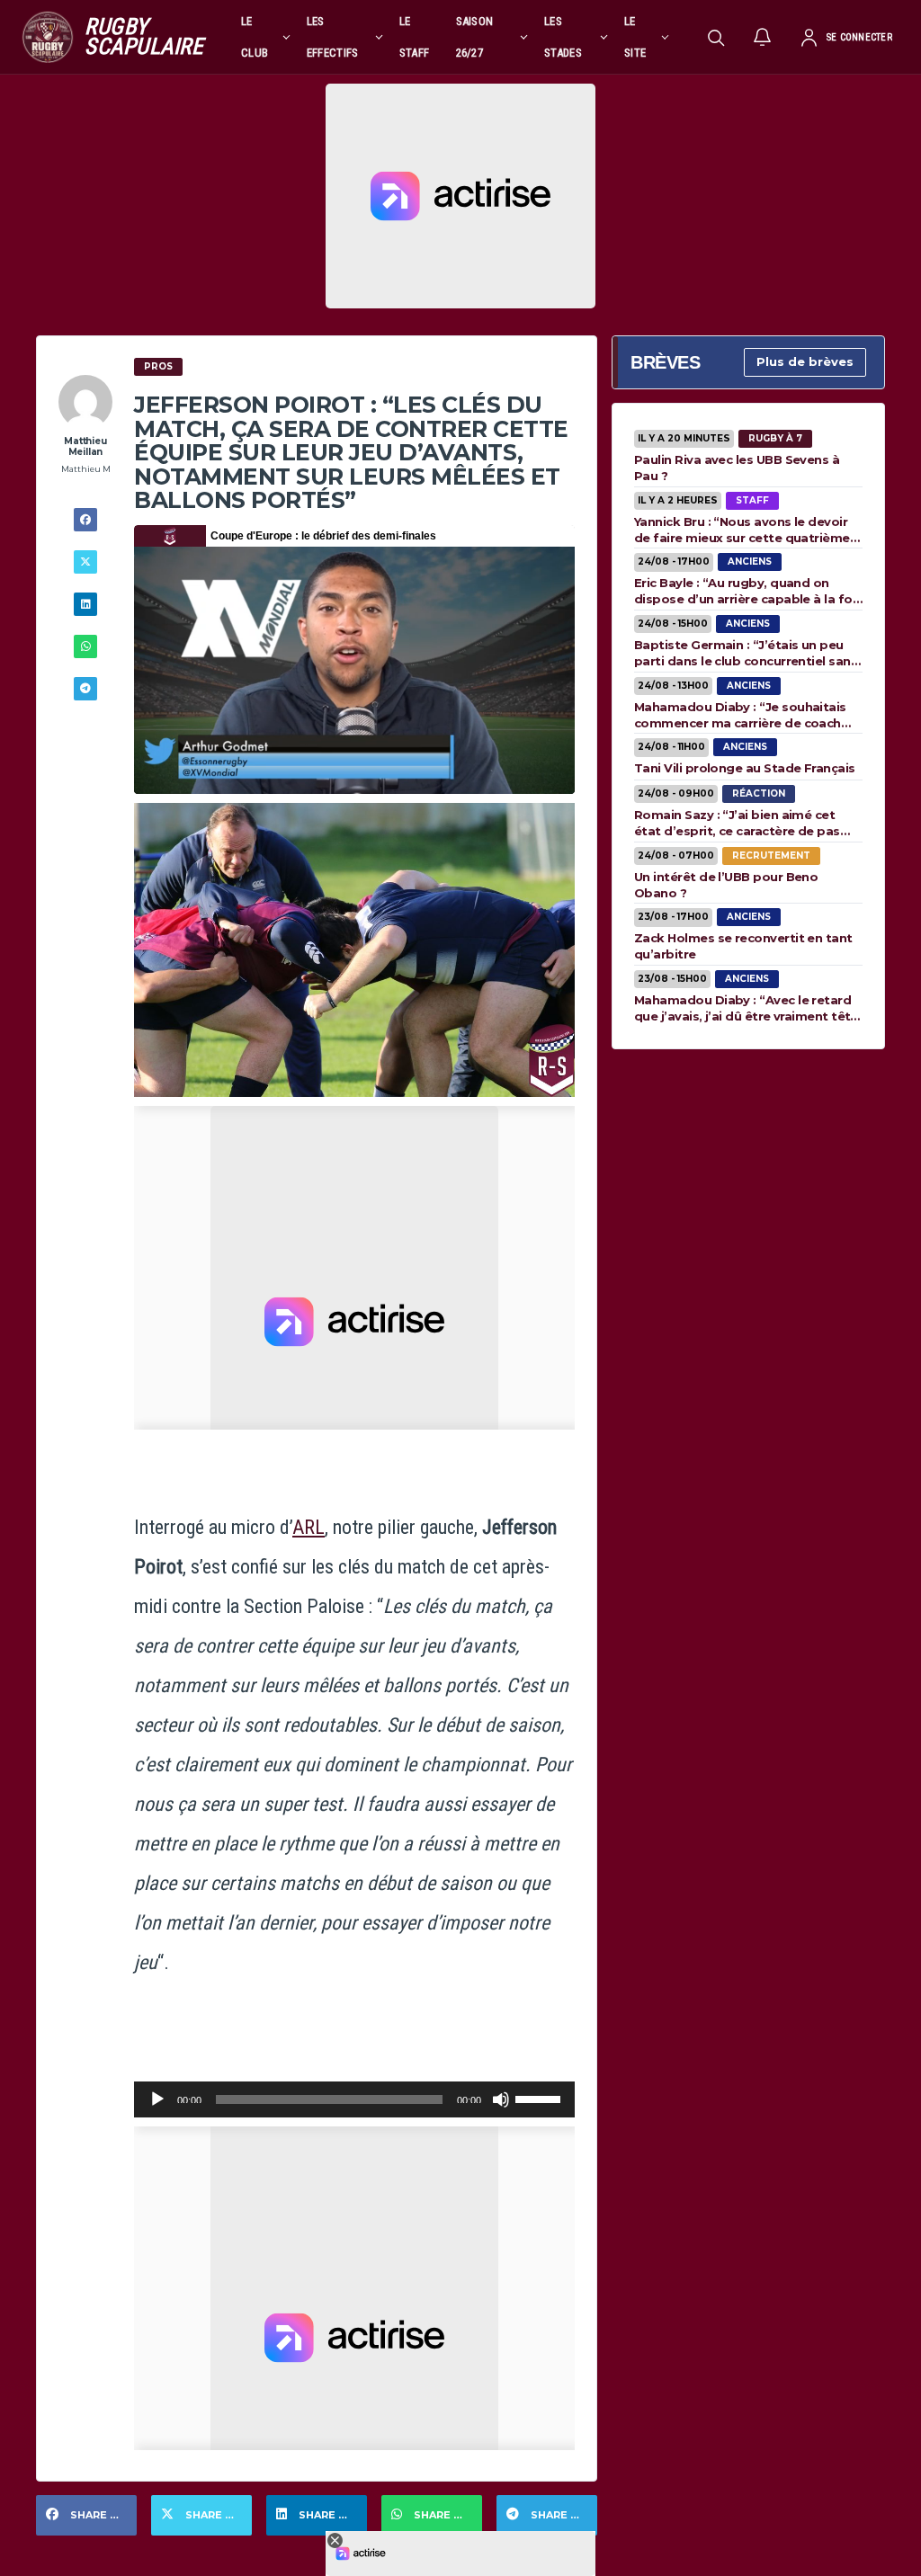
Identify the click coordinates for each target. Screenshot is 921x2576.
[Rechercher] (716, 37)
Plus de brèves (805, 361)
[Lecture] (157, 2099)
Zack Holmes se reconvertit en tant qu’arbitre (743, 946)
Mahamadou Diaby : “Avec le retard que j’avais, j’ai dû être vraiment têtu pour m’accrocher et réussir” (746, 1008)
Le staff (415, 37)
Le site (635, 37)
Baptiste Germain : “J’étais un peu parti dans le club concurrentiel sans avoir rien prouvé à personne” (746, 653)
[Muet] (501, 2099)
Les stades (563, 37)
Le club (255, 37)
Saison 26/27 (475, 37)
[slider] (541, 2098)
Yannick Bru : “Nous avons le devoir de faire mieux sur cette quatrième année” (742, 530)
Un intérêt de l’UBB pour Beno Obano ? (726, 885)
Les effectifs (333, 37)
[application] (354, 2099)
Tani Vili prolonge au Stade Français (745, 768)
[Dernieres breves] (763, 37)
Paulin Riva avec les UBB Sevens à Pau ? (737, 468)
